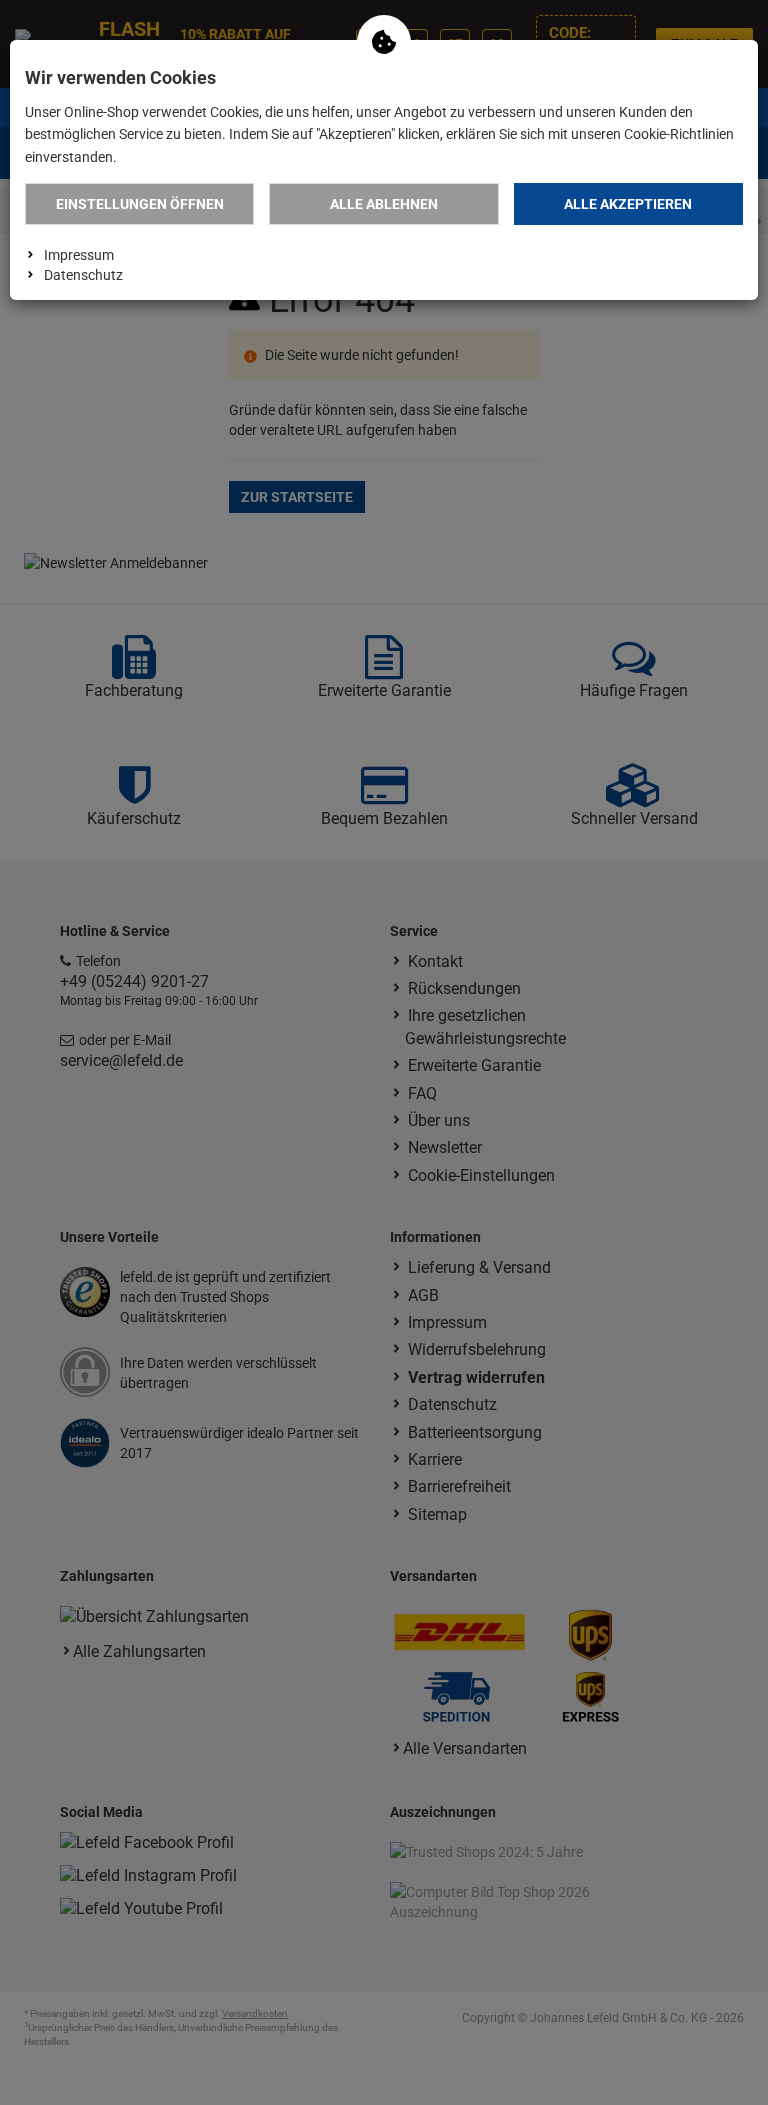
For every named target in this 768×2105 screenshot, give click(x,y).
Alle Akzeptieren (628, 204)
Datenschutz (83, 275)
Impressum (79, 255)
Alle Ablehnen (384, 204)
